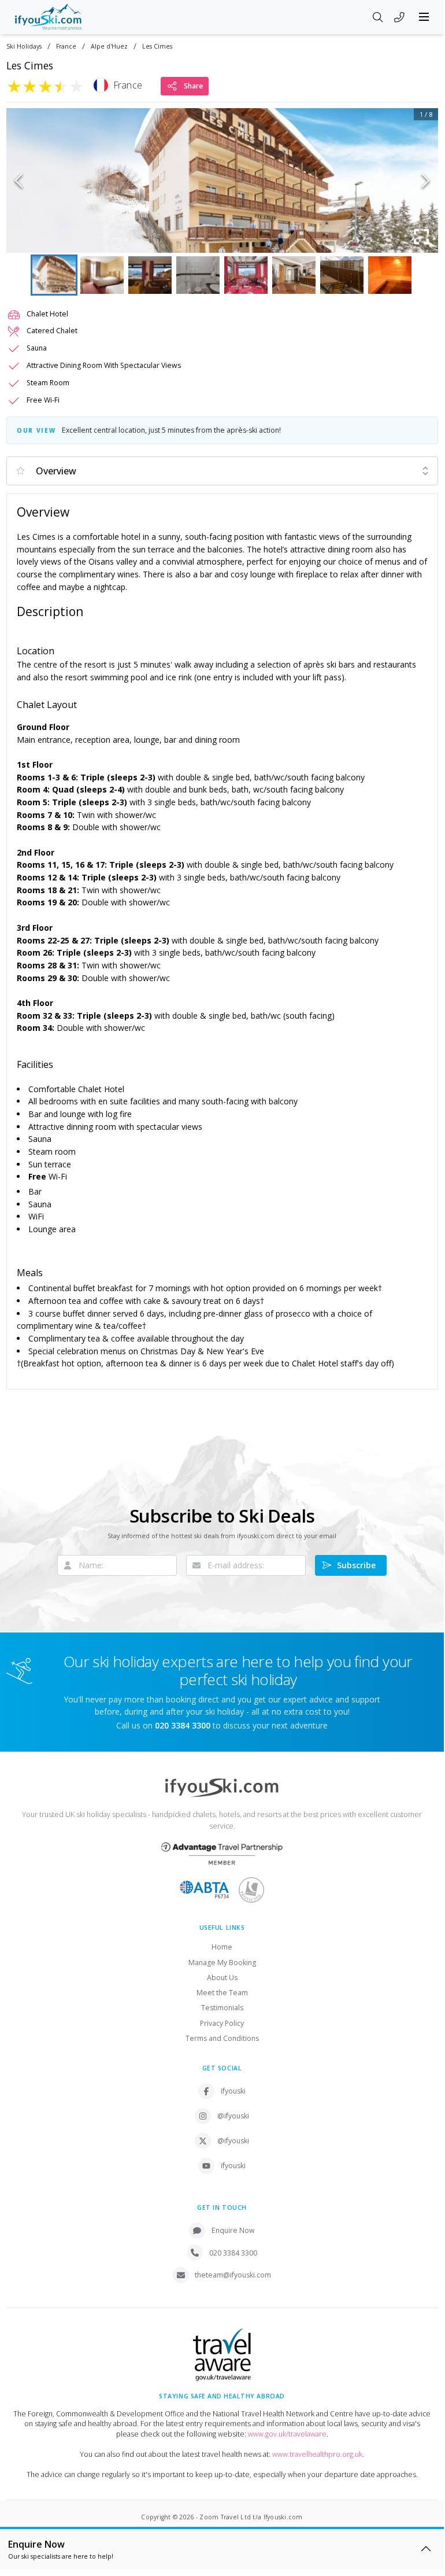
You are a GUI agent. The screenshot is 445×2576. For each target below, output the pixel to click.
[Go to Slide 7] (342, 275)
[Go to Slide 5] (246, 275)
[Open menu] (424, 17)
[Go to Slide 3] (150, 275)
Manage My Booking (222, 1963)
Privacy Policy (222, 2023)
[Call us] (399, 18)
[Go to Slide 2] (102, 275)
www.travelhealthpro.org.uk (317, 2454)
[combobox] (222, 471)
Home (222, 1947)
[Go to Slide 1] (54, 275)
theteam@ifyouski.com (233, 2275)
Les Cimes (157, 47)
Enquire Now (233, 2230)
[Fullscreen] (422, 237)
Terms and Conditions (222, 2038)
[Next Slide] (426, 180)
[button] (222, 180)
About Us (222, 1978)
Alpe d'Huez (109, 47)
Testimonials (222, 2008)
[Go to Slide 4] (198, 275)
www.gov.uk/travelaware (287, 2434)
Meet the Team (222, 1993)
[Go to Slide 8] (390, 275)
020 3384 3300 (233, 2253)
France (66, 47)
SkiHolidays (24, 47)
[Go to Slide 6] (294, 275)
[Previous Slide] (19, 180)
